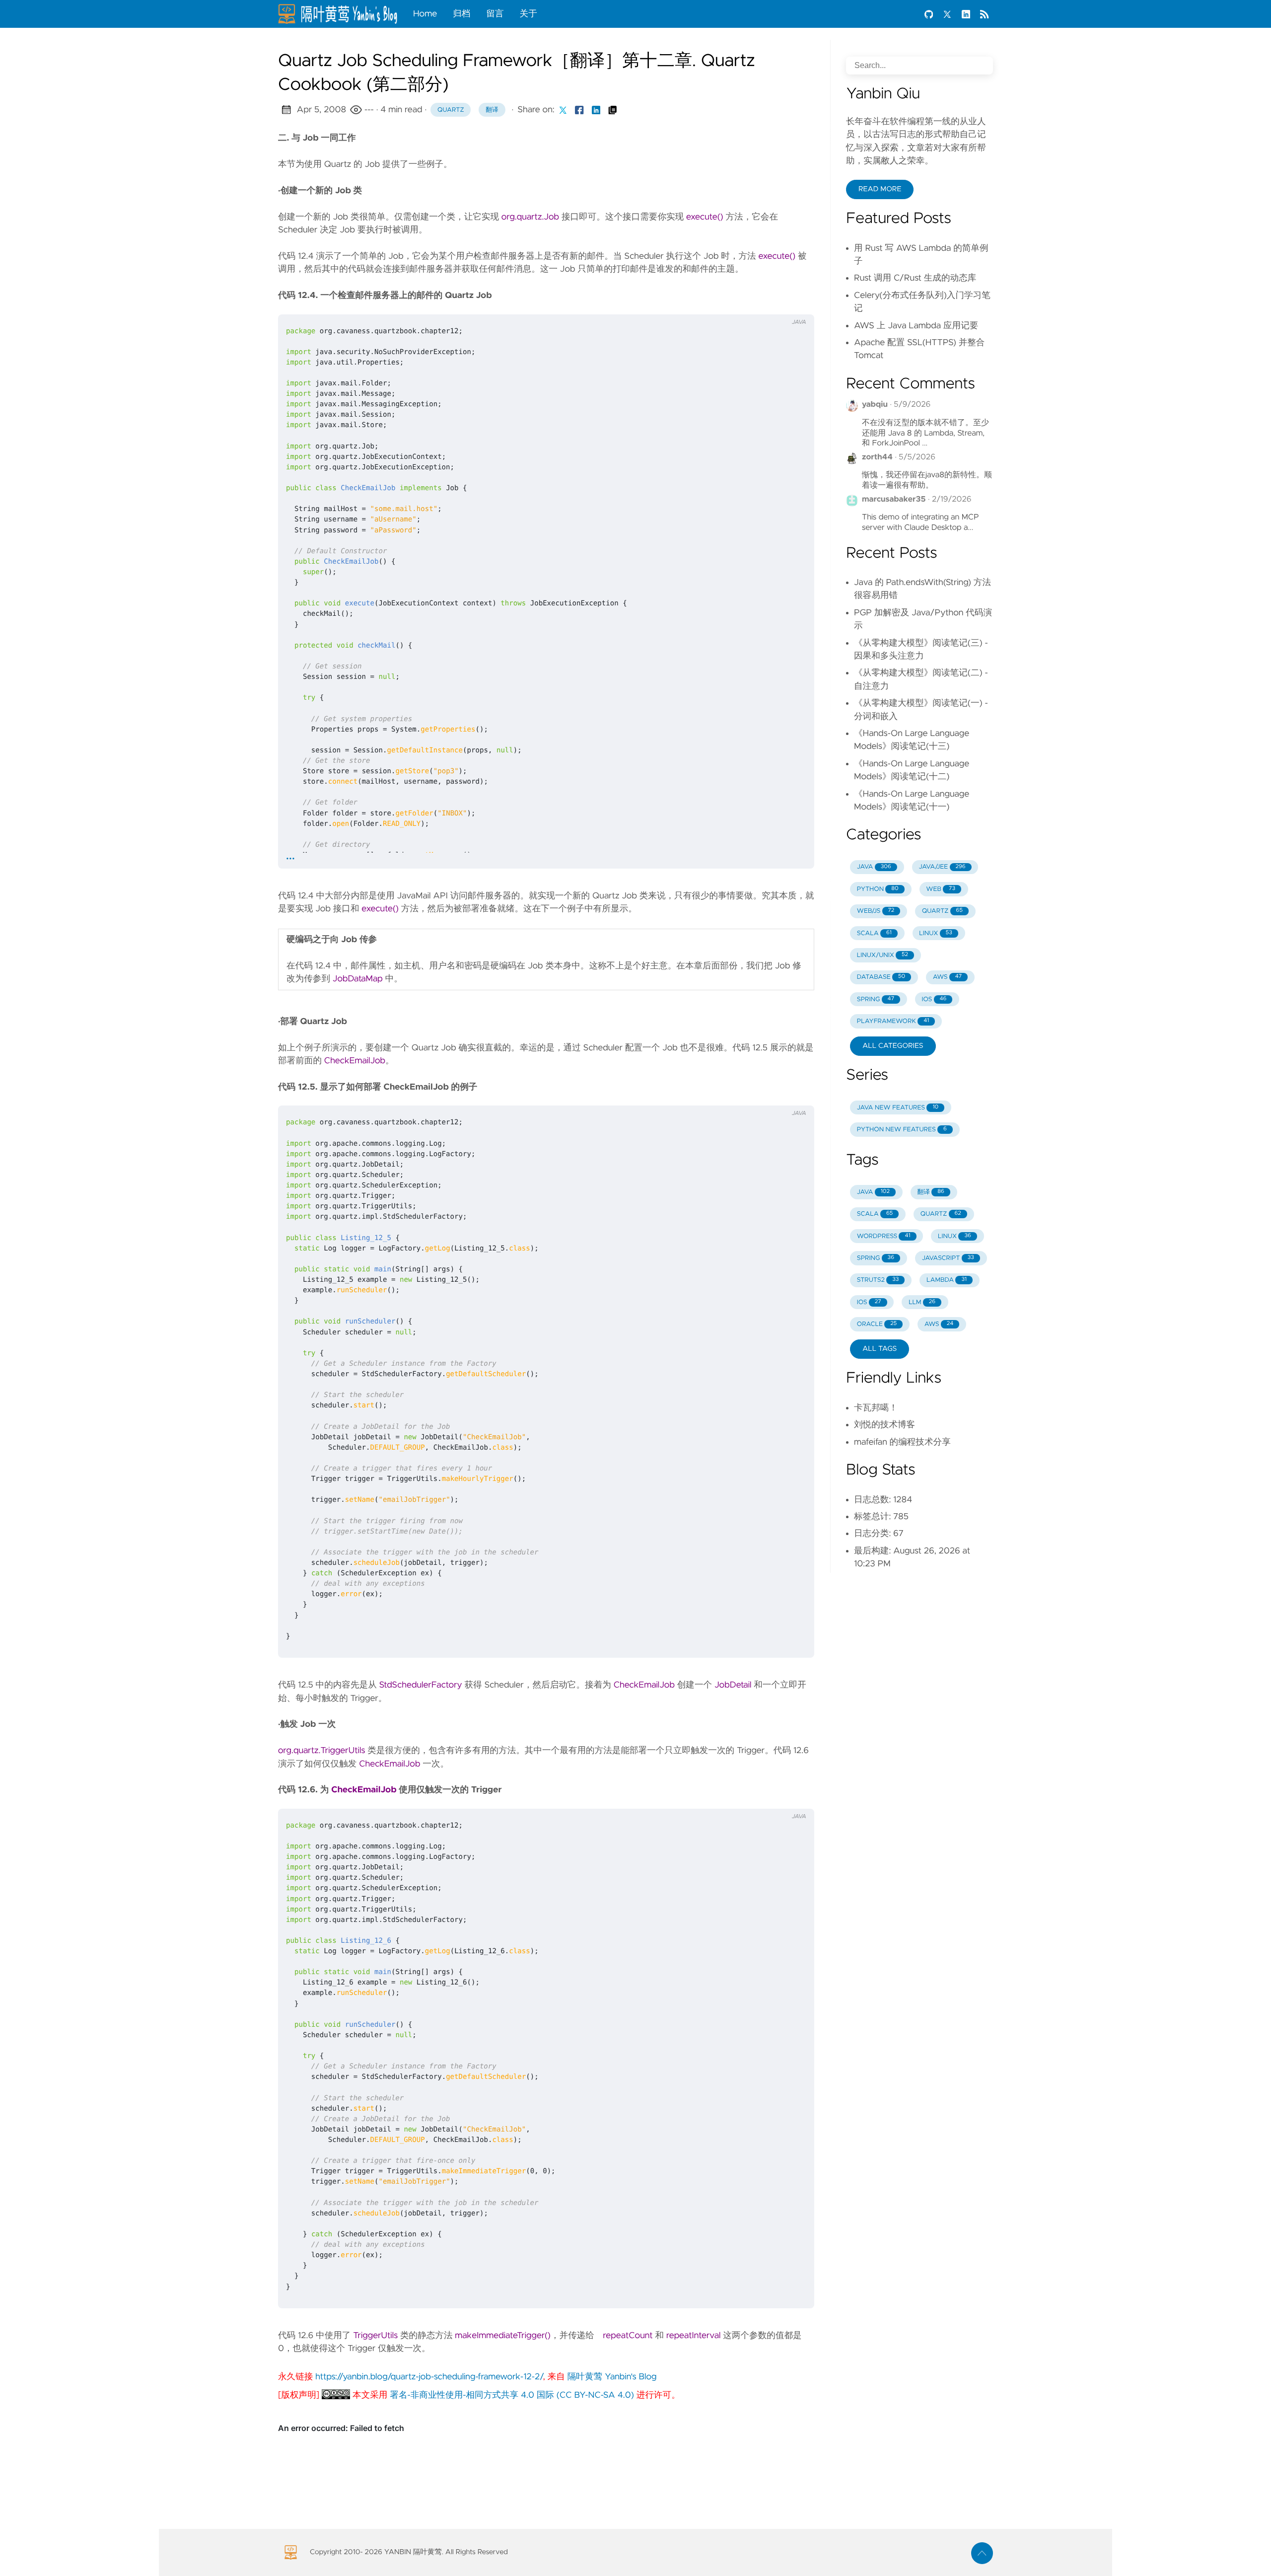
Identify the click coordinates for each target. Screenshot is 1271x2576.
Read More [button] (880, 189)
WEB (941, 889)
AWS (947, 977)
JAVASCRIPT (948, 1258)
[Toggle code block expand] (794, 303)
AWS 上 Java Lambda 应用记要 (916, 326)
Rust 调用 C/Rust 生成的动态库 (915, 278)
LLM (922, 1302)
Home (425, 14)
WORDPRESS (884, 1236)
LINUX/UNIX (883, 955)
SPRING (876, 999)
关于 (529, 14)
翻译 (492, 110)
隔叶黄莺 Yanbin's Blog (612, 2377)
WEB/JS (876, 911)
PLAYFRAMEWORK (893, 1021)
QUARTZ (942, 911)
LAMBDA (947, 1280)
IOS (934, 999)
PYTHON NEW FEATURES (902, 1130)
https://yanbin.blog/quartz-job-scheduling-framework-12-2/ (429, 2377)
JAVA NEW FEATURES (898, 1108)
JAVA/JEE (942, 867)
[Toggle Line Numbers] (774, 303)
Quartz (451, 110)
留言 (495, 14)
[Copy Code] (753, 303)
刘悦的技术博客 (884, 1425)
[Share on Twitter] (563, 110)
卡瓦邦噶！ (876, 1408)
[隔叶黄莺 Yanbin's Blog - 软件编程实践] (342, 14)
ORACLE (877, 1324)
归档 (461, 14)
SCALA (874, 933)
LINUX (935, 933)
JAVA (874, 867)
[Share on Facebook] (579, 110)
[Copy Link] (613, 110)
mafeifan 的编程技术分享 (902, 1442)
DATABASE (881, 977)
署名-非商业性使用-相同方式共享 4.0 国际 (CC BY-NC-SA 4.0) (512, 2395)
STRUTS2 (878, 1280)
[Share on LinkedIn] (596, 110)
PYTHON (878, 889)
